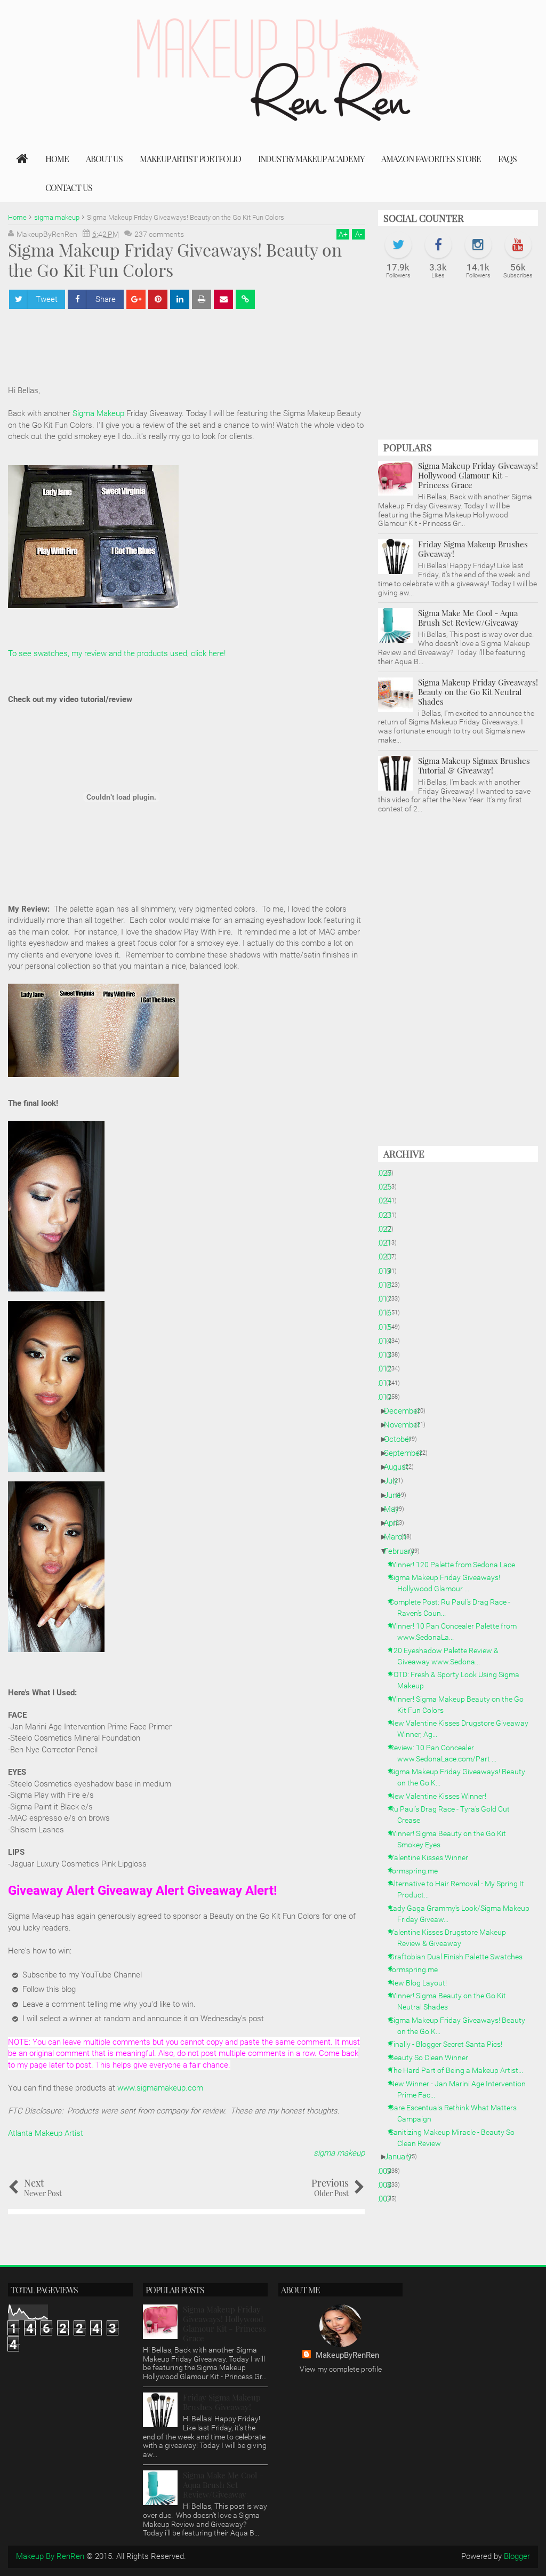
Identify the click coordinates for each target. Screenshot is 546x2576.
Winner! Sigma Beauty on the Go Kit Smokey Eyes (452, 1839)
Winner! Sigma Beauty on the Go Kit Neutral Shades (452, 2001)
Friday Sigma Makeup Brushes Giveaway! (473, 549)
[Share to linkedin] (180, 299)
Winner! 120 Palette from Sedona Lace (456, 1565)
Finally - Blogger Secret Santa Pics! (450, 2044)
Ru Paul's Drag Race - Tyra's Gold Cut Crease (453, 1815)
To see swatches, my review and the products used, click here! (117, 653)
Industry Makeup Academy (311, 159)
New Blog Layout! (422, 1983)
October (402, 1439)
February (403, 1551)
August (400, 1467)
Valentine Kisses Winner (433, 1857)
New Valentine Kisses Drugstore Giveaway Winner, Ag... (463, 1729)
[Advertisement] (202, 342)
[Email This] (223, 299)
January (402, 2157)
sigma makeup (339, 2153)
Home (57, 159)
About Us (104, 159)
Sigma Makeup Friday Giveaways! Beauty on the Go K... (461, 1777)
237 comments (159, 234)
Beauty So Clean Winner (433, 2057)
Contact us (69, 188)
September (407, 1453)
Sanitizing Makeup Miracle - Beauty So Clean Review (456, 2138)
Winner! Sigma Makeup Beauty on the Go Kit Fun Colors (460, 1705)
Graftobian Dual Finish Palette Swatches (460, 1957)
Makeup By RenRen (50, 2556)
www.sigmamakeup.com (160, 2088)
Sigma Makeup (98, 413)
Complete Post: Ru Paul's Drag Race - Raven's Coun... (454, 1608)
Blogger (517, 2556)
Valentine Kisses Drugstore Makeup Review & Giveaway (452, 1938)
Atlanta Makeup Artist (46, 2133)
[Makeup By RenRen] (22, 159)
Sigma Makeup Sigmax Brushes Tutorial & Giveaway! (474, 765)
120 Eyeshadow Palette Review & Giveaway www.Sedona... (448, 1656)
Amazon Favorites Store (431, 159)
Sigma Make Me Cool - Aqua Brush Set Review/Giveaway (468, 618)
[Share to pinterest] (158, 299)
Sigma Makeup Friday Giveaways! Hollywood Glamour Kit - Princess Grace (478, 475)
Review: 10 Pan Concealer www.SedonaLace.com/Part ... (447, 1753)
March (399, 1537)
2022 (387, 1229)
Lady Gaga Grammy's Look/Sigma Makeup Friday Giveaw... (463, 1914)
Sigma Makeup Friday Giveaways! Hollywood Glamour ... (449, 1583)
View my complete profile (341, 2369)
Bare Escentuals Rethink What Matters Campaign (457, 2113)
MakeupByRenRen (347, 2355)
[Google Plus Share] (136, 299)
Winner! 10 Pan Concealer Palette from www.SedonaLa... (457, 1632)
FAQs (507, 159)
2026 (387, 1173)
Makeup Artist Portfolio (190, 159)
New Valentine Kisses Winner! (442, 1796)
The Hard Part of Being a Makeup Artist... (460, 2070)
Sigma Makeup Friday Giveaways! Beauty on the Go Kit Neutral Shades (478, 692)
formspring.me (417, 1871)
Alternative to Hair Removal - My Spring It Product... (461, 1889)
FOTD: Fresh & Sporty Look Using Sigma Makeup (458, 1680)
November (406, 1425)
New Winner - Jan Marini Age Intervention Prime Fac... (461, 2089)
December (406, 1411)
